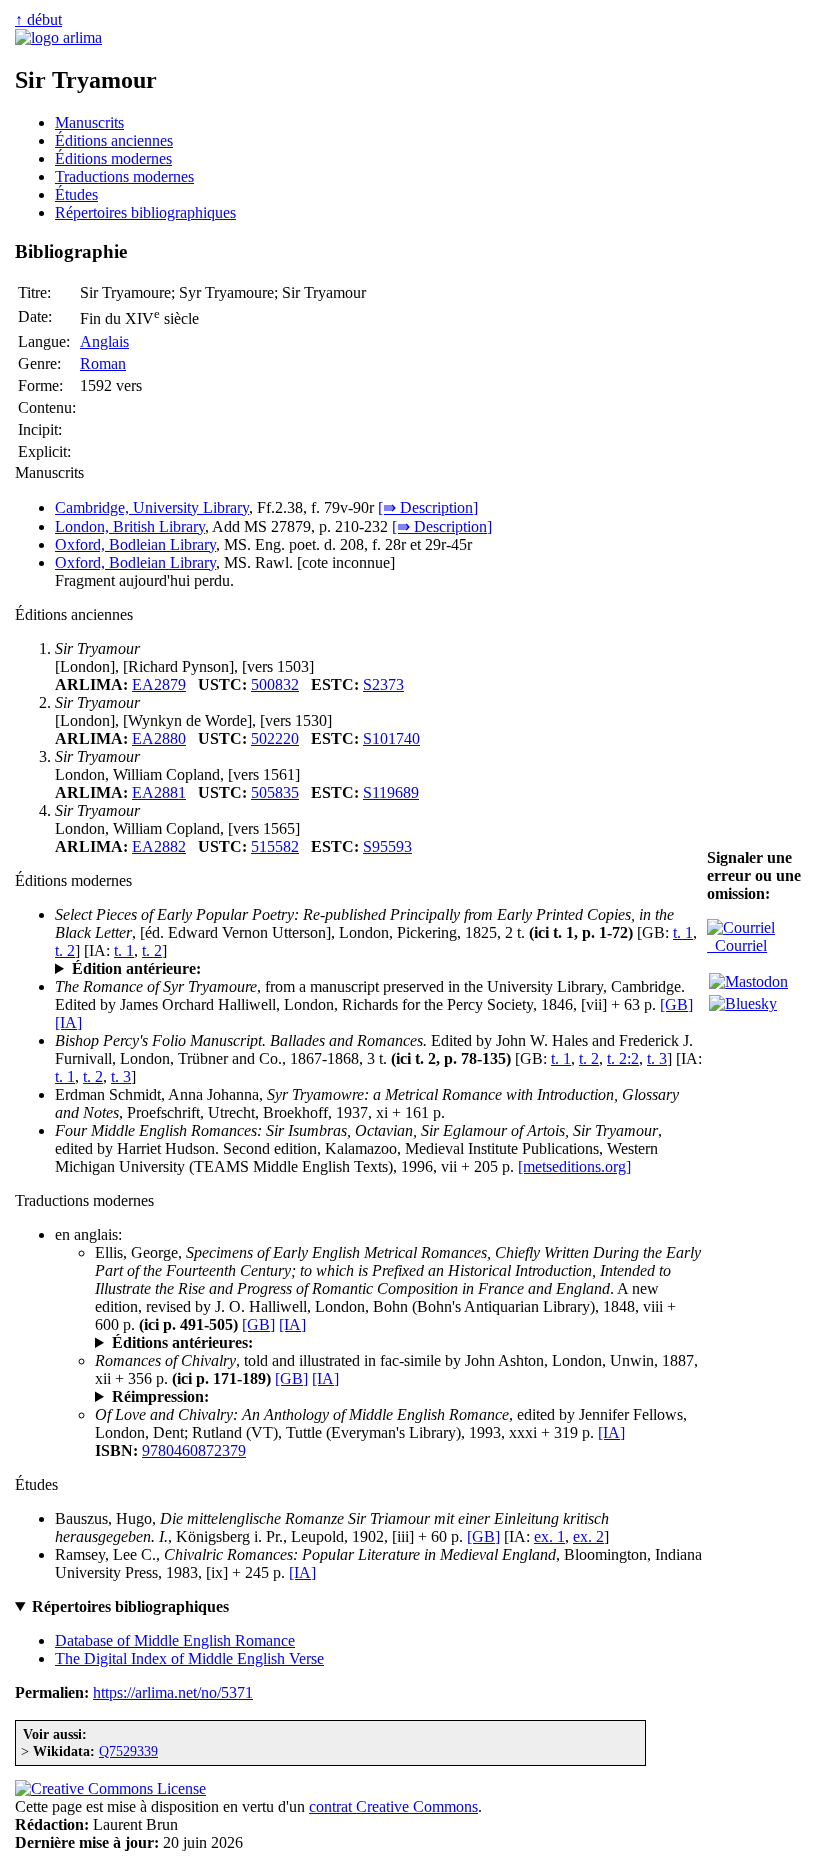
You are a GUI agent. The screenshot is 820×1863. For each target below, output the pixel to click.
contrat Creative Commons (393, 1806)
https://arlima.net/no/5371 (173, 1692)
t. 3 (657, 1058)
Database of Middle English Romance (175, 1640)
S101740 (391, 738)
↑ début (38, 19)
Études (76, 194)
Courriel (737, 945)
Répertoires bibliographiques (145, 212)
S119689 (391, 792)
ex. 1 (549, 1536)
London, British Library (130, 526)
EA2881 (159, 792)
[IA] (68, 1022)
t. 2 (65, 950)
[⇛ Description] (428, 507)
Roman (103, 363)
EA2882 (159, 846)
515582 (275, 846)
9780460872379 (194, 1450)
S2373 (383, 684)
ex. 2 (588, 1536)
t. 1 (683, 932)
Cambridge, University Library (152, 507)
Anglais (104, 341)
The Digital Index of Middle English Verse (189, 1658)
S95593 (387, 846)
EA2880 (159, 738)
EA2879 (159, 684)
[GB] (676, 1004)
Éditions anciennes (114, 140)
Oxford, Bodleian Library (135, 544)
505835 (275, 792)
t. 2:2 (623, 1058)
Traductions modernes (124, 176)
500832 (275, 684)
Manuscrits (89, 122)
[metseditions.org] (574, 1166)
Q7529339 (128, 1751)
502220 (275, 738)
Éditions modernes (113, 158)
